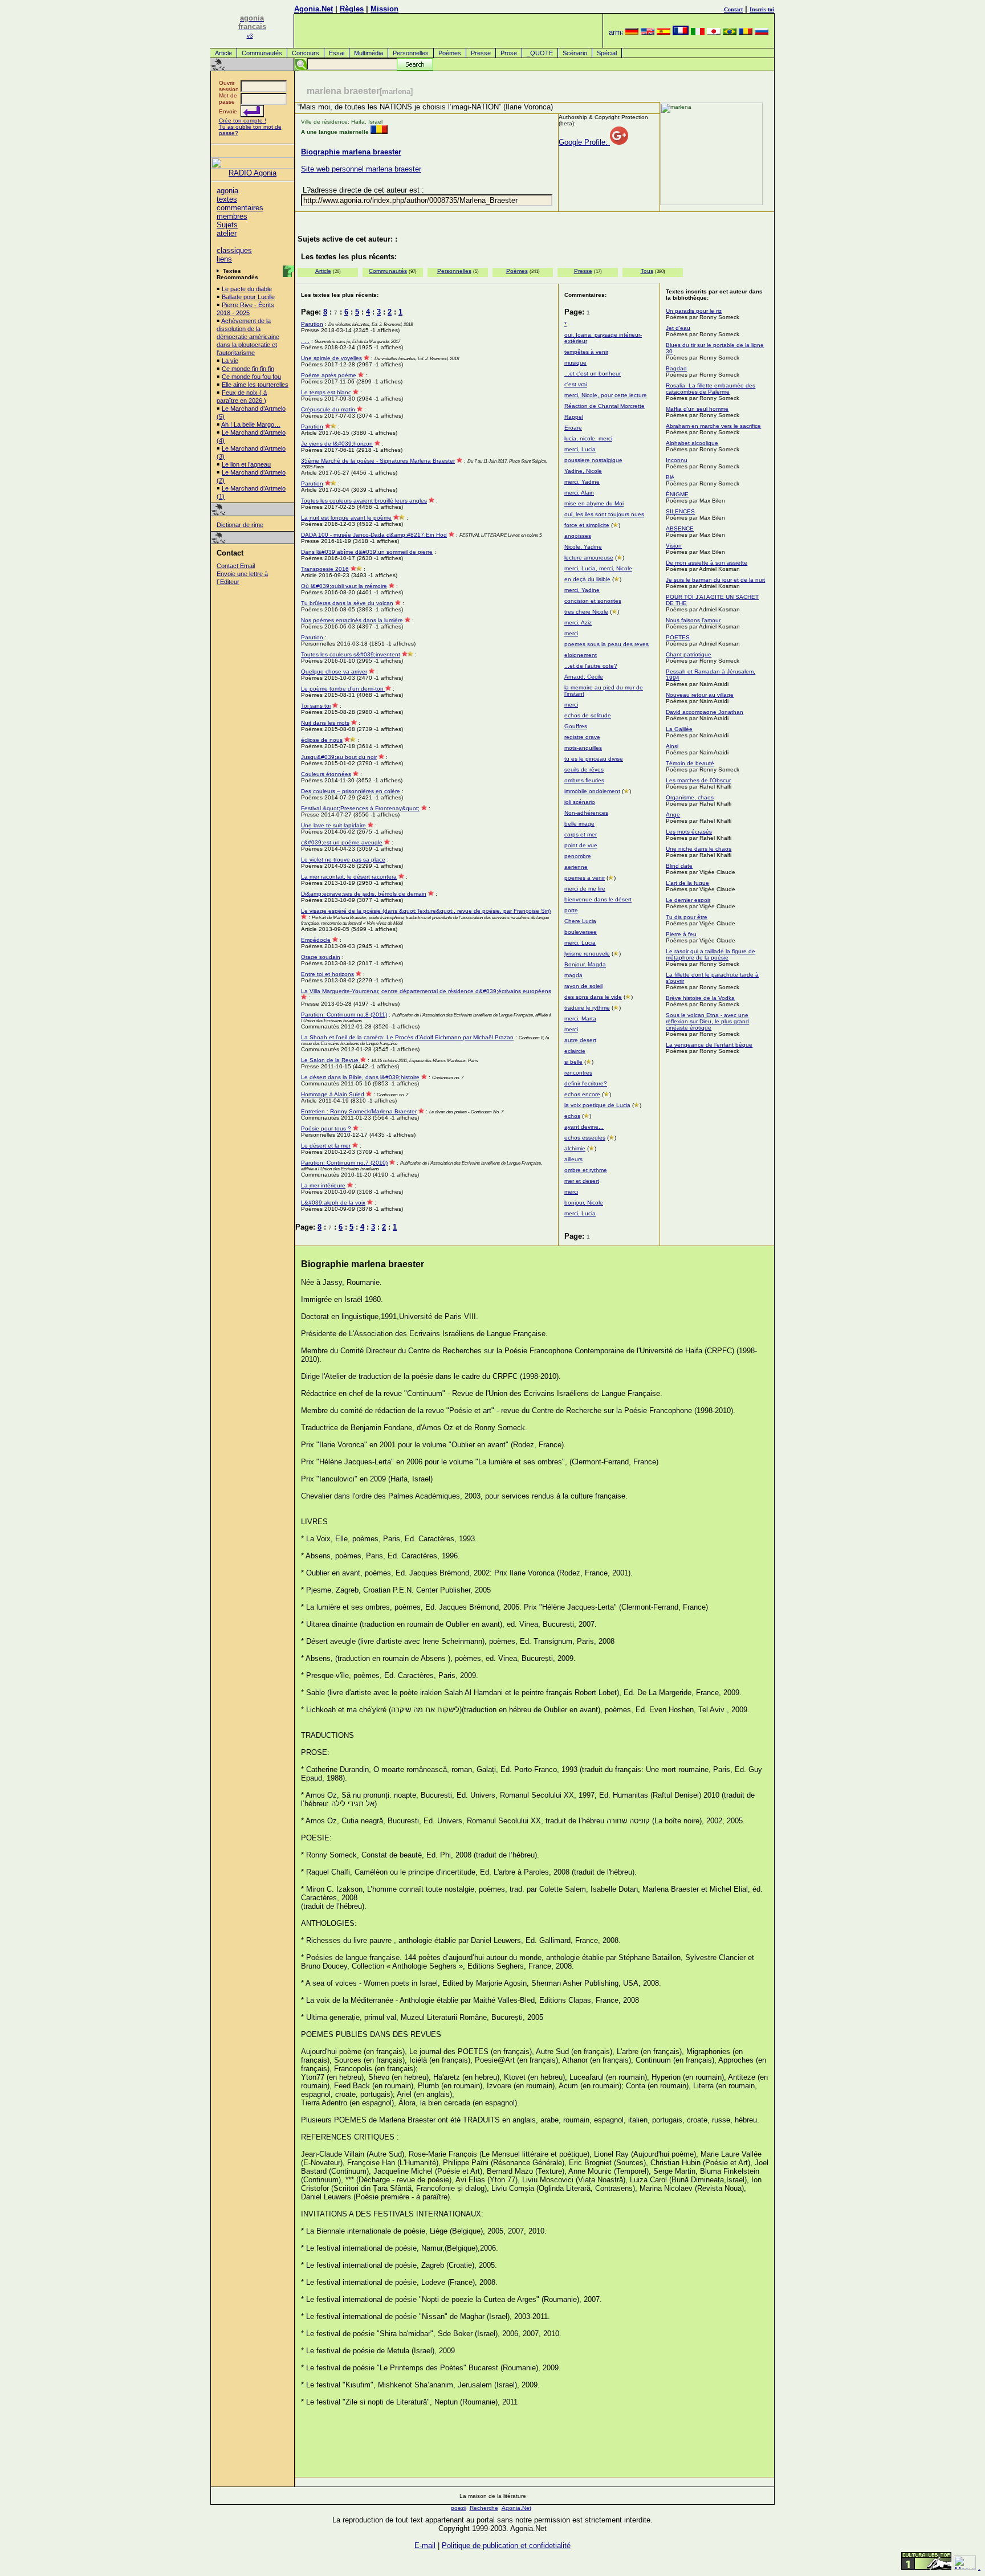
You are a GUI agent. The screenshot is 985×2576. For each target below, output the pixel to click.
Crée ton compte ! (243, 121)
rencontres (578, 1073)
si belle (573, 1062)
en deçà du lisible (587, 579)
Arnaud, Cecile (584, 677)
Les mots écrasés (689, 832)
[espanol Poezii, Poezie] (664, 32)
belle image (579, 824)
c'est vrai (576, 384)
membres (232, 216)
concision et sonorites (593, 601)
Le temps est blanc (326, 392)
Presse (481, 53)
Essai (337, 53)
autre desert (580, 1040)
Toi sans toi (316, 706)
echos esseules (585, 1138)
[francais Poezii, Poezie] (681, 32)
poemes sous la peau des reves (607, 644)
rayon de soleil (583, 986)
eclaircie (575, 1051)
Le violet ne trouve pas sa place (343, 860)
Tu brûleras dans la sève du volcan (347, 603)
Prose (509, 53)
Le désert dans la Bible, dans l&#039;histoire (360, 1077)
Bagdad (676, 368)
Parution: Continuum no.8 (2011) (344, 1015)
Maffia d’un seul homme (697, 409)
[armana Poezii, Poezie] (616, 32)
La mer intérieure (323, 1185)
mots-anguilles (583, 748)
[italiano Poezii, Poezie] (698, 32)
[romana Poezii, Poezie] (746, 32)
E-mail (425, 2546)
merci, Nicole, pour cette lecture (606, 395)
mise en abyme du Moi (594, 503)
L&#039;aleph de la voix (333, 1203)
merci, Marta (580, 1018)
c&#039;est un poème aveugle (342, 842)
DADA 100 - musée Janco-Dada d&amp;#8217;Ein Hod (374, 535)
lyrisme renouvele (587, 954)
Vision (674, 546)
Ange (673, 815)
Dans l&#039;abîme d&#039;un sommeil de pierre (367, 552)
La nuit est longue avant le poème (346, 518)
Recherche (484, 2508)
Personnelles (411, 53)
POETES (678, 637)
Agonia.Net (314, 9)
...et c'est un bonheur (593, 373)
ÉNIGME (677, 494)
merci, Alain (579, 493)
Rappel (574, 417)
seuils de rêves (584, 769)
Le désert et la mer (326, 1146)
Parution (312, 324)
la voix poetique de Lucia (597, 1105)
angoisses (578, 536)
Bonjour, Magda (585, 964)
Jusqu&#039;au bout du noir (339, 757)
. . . (305, 341)
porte (571, 910)
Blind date (679, 866)
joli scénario (580, 802)
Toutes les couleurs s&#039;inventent (351, 654)
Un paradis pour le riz (694, 311)
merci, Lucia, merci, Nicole (598, 568)
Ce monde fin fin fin (248, 369)
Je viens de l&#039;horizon (337, 444)
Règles (352, 9)
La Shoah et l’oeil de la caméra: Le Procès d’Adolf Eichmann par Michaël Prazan (407, 1037)
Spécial (607, 53)
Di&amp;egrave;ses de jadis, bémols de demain (364, 894)
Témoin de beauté (690, 763)
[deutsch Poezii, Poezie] (632, 32)
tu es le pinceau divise (594, 759)
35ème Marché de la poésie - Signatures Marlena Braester (378, 461)
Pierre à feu (681, 934)
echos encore (582, 1094)
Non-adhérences (586, 813)
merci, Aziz (578, 622)
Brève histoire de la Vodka (700, 998)
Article (223, 53)
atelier (227, 233)
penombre (578, 856)
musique (575, 363)
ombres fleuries (584, 780)
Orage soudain (321, 957)
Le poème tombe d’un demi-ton (343, 689)
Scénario (575, 53)
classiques (234, 250)
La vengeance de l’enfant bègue (709, 1045)
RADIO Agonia (253, 173)
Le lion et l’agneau (246, 464)
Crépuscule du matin (329, 409)
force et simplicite (587, 525)
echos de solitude (588, 715)
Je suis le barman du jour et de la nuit (715, 580)
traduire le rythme (587, 1008)
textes (227, 199)
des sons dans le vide (593, 997)
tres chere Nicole (586, 612)
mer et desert (582, 1181)
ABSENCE (680, 528)
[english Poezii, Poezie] (648, 32)
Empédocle (316, 940)
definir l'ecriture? (586, 1083)
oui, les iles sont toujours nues (604, 514)
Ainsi (672, 746)
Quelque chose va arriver (334, 671)
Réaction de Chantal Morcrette (605, 406)
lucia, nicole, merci (588, 438)
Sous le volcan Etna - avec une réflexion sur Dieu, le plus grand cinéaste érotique (707, 1021)
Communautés (262, 53)
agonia (227, 191)
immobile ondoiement (592, 791)
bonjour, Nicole (584, 1203)
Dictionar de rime (240, 525)
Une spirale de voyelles (331, 358)
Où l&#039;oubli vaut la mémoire (344, 586)
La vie (230, 361)
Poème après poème (329, 375)
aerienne (576, 867)
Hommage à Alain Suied (333, 1094)
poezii (459, 2508)
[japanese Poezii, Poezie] (714, 32)
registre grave (582, 737)
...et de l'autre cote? (591, 666)
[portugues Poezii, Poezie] (730, 32)
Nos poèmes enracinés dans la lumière (352, 620)
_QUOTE (540, 53)
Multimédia (369, 53)
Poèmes (450, 53)
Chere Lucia (580, 921)
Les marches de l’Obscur (698, 780)
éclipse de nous (322, 740)
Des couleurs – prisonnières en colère (351, 791)
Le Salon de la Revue (331, 1060)
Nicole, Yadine (583, 547)
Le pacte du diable (247, 289)
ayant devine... (584, 1127)
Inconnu (677, 460)
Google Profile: (584, 142)
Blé (670, 477)
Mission (384, 9)
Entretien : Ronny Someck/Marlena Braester (359, 1111)
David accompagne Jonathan (705, 712)
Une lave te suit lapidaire (333, 825)
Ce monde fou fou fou (251, 377)
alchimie (575, 1148)
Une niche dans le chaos (699, 849)
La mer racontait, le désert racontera (349, 877)
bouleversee (581, 932)
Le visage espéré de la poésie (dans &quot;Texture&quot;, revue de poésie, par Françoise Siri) (426, 911)
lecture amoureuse (589, 558)
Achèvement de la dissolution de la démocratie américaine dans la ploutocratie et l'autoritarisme (248, 337)
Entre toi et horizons (327, 974)
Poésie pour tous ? (326, 1128)
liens (224, 259)
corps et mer (581, 834)
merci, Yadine (582, 482)
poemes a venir (585, 878)
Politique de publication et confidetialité (506, 2546)
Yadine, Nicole (583, 471)
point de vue (581, 845)
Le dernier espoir (688, 900)
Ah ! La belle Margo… (251, 424)
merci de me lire (585, 889)
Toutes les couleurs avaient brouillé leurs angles (364, 501)
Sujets (227, 225)
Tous (647, 271)
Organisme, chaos (690, 797)
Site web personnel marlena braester (361, 169)
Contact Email (236, 566)
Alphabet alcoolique (692, 443)
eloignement (581, 655)
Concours (306, 53)
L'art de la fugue (687, 883)
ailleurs (573, 1159)
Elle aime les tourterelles (255, 385)
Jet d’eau (678, 328)
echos (572, 1116)
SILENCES (680, 511)
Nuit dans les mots (325, 723)
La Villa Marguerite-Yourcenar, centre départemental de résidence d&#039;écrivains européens (426, 991)
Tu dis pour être (687, 917)
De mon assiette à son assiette (707, 563)
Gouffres (576, 726)
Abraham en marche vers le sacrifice (713, 426)
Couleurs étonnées (326, 774)
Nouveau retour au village (700, 695)
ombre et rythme (586, 1170)
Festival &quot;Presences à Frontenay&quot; (360, 808)
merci (571, 633)
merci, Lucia (580, 449)
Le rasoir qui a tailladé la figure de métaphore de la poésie (711, 954)
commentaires (240, 208)
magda (573, 975)
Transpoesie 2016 (325, 569)
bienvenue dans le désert (598, 899)
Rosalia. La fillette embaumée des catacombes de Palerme (711, 389)
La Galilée (679, 729)
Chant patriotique (689, 654)
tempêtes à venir (586, 352)
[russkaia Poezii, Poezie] (762, 32)
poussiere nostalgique (593, 460)
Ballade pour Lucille (248, 297)
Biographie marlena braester (351, 152)
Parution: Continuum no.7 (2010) (344, 1163)
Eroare (573, 428)
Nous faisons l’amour (693, 620)
